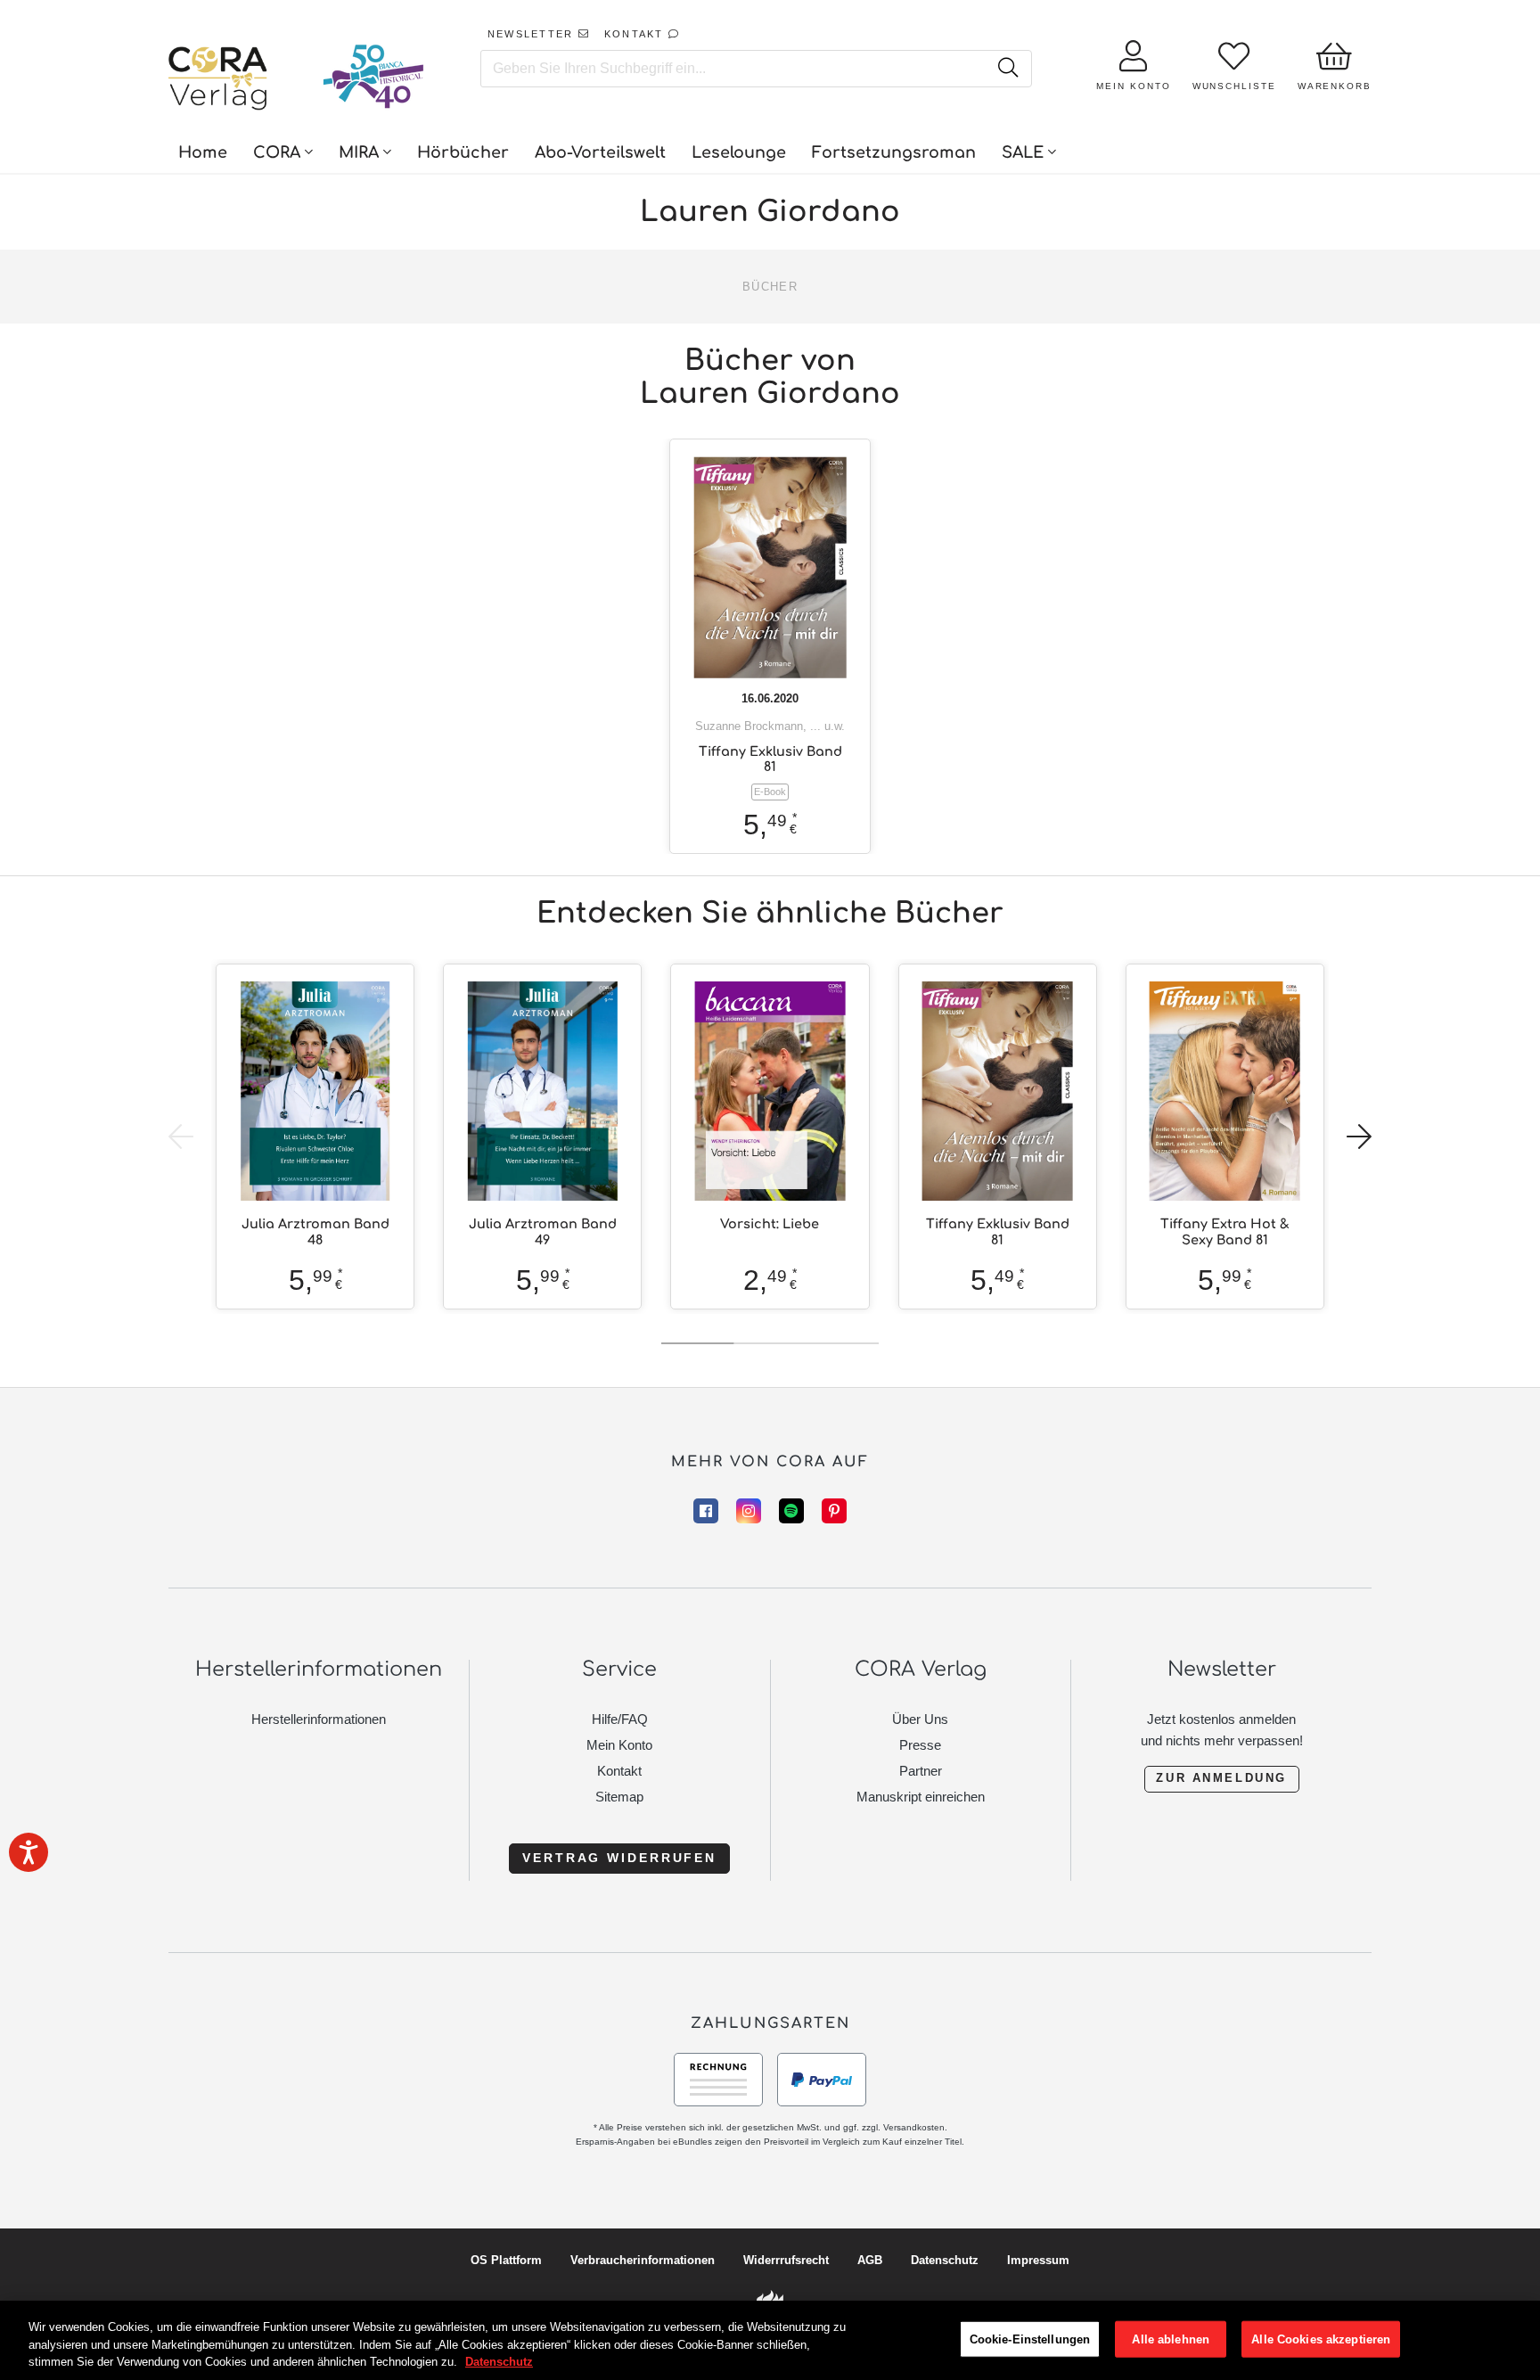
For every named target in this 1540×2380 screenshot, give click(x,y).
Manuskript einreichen (921, 1797)
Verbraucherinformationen (643, 2260)
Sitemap (619, 1797)
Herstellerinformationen (319, 1719)
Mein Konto (619, 1745)
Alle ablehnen (1171, 2339)
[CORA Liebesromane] (218, 80)
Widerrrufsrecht (786, 2260)
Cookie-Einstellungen (1030, 2339)
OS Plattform (506, 2260)
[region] (770, 2340)
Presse (920, 1745)
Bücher (770, 287)
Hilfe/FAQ (620, 1719)
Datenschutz (945, 2260)
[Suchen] (1008, 69)
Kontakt (619, 1771)
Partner (921, 1771)
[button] (1359, 1137)
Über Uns (920, 1719)
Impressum (1038, 2260)
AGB (870, 2260)
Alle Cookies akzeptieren (1321, 2339)
